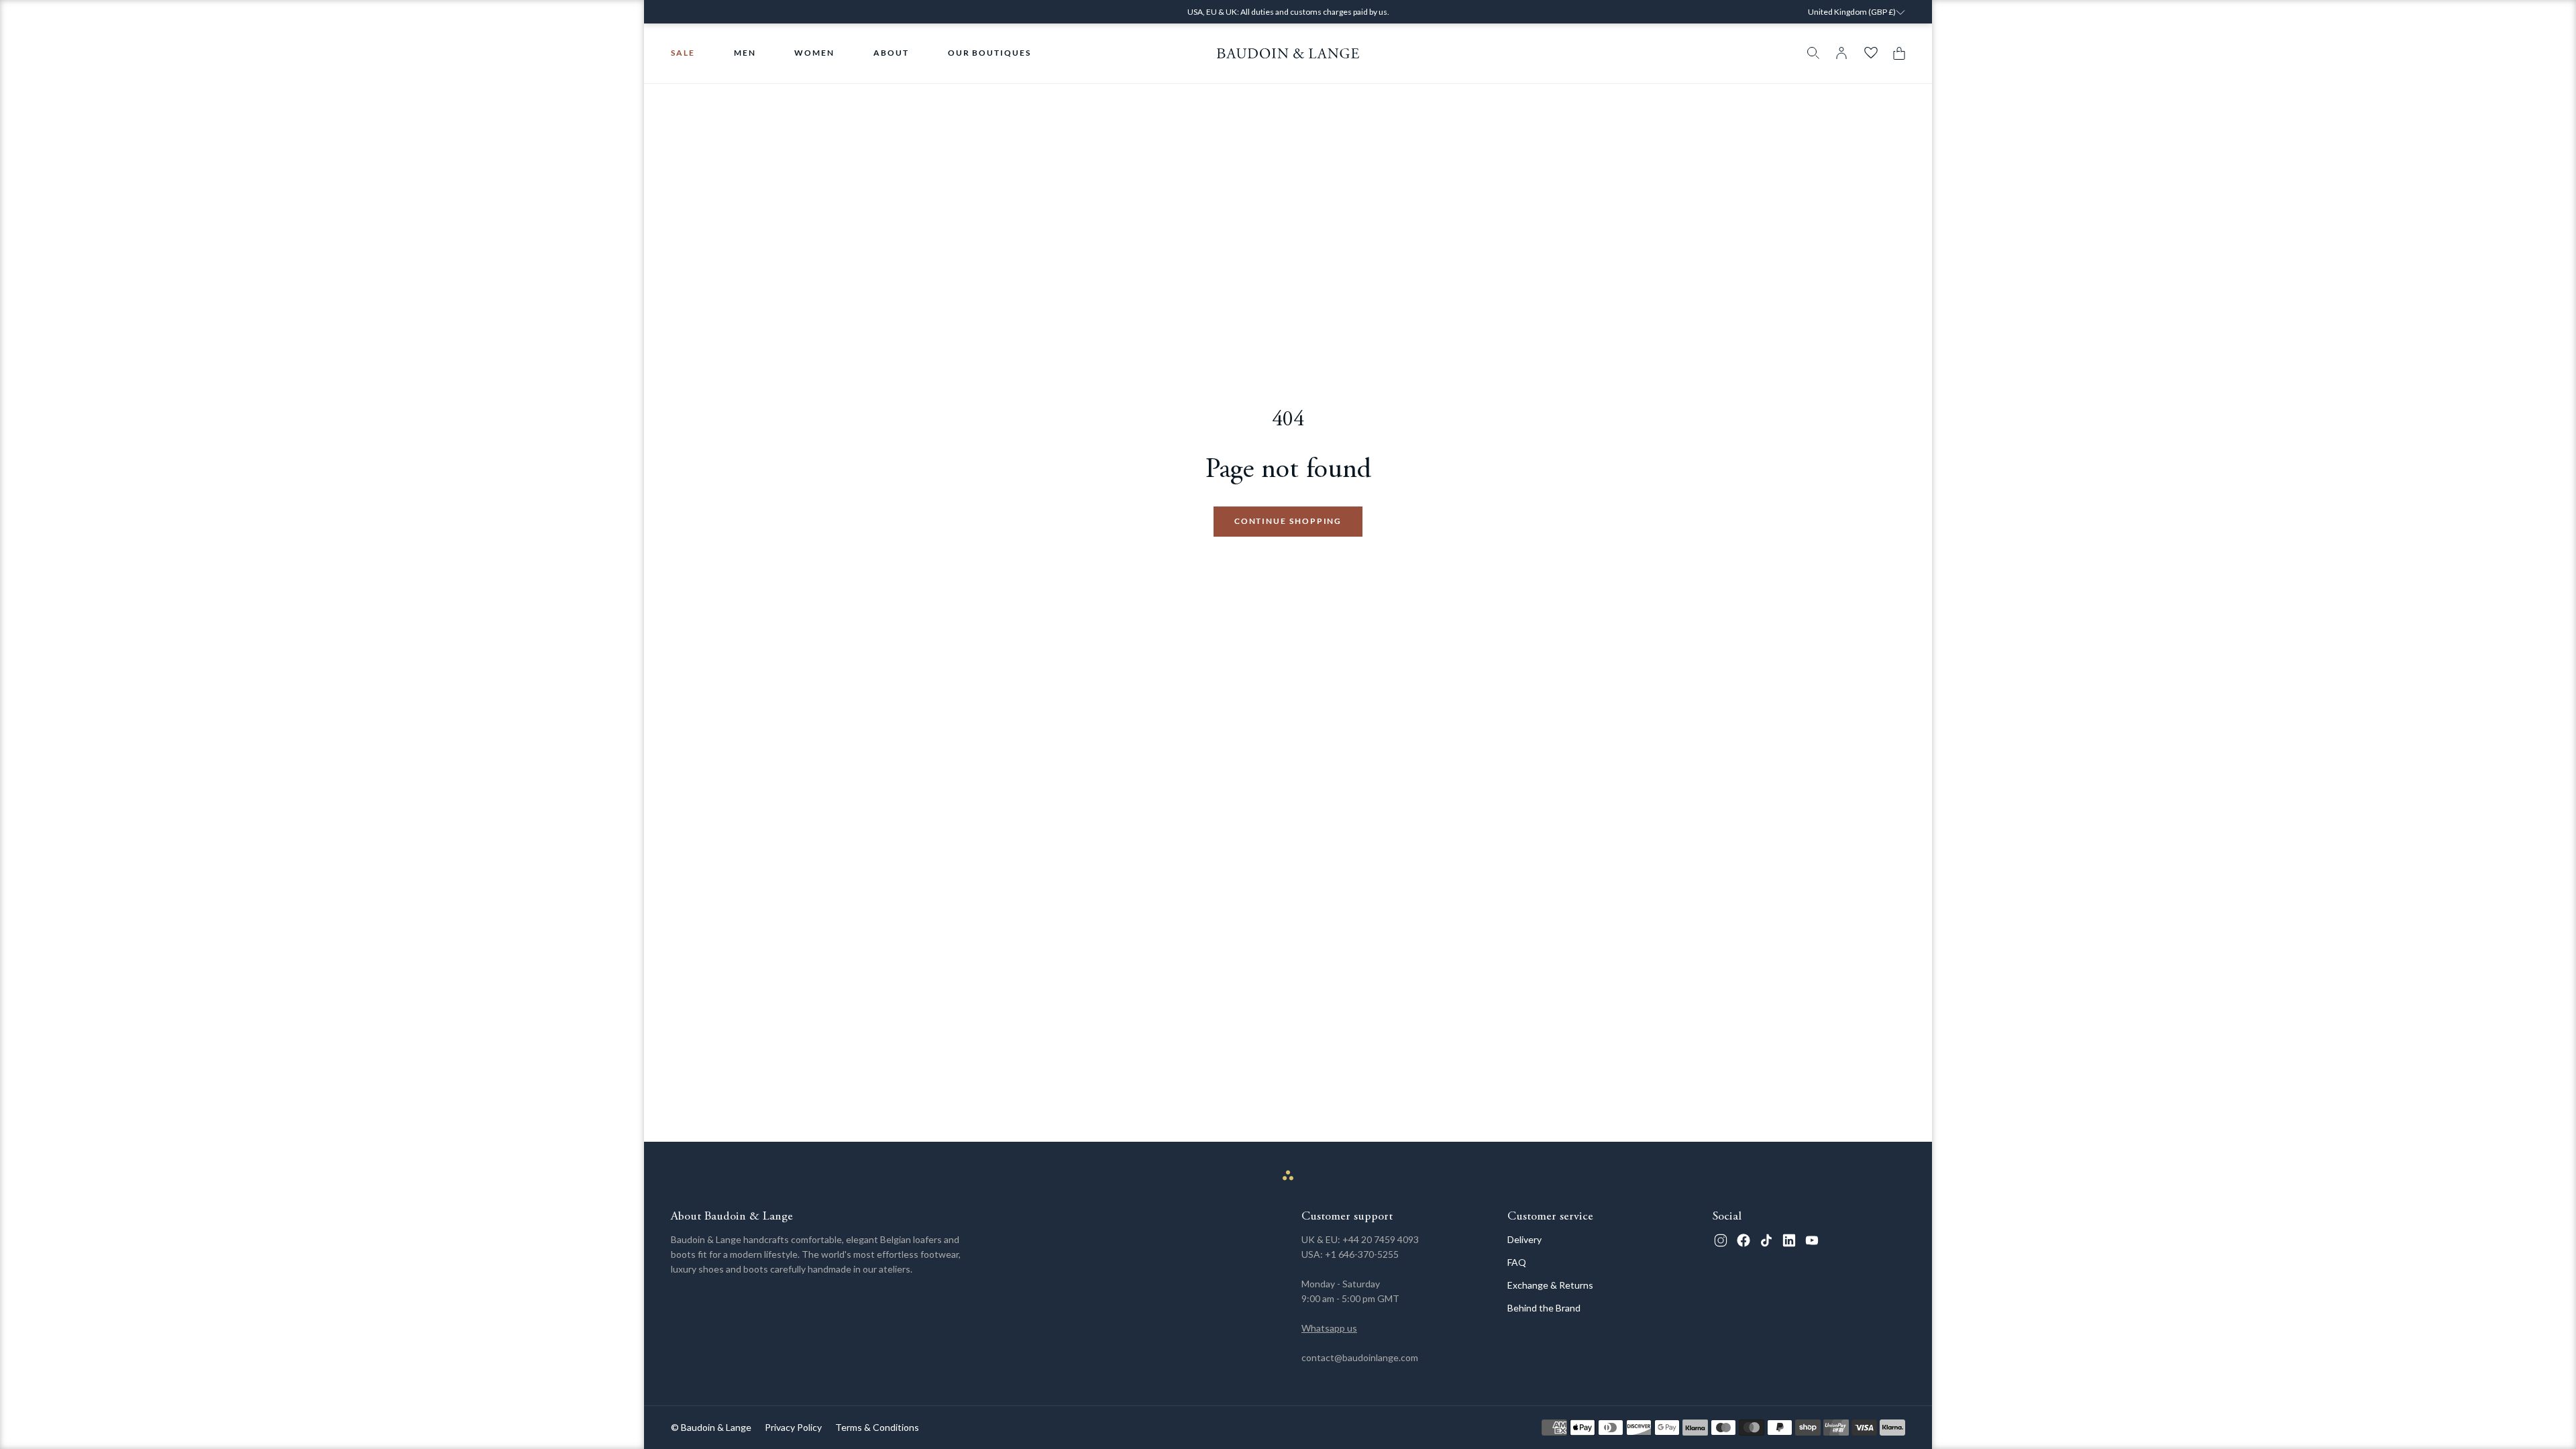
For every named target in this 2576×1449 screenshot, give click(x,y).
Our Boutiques (989, 53)
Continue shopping (1288, 521)
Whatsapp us (1329, 1328)
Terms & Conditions (877, 1427)
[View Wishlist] (1871, 53)
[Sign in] (1841, 53)
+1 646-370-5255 (1362, 1254)
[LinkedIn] (1789, 1240)
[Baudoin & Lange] (1288, 53)
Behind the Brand (1544, 1308)
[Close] (1966, 21)
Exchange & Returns (1550, 1285)
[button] (1896, 53)
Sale (683, 53)
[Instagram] (1721, 1240)
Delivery (1524, 1239)
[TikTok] (1766, 1240)
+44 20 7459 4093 (1381, 1239)
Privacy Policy (793, 1427)
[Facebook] (1743, 1240)
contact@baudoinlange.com (1360, 1357)
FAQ (1517, 1262)
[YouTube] (1812, 1240)
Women (814, 53)
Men (745, 53)
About (891, 53)
